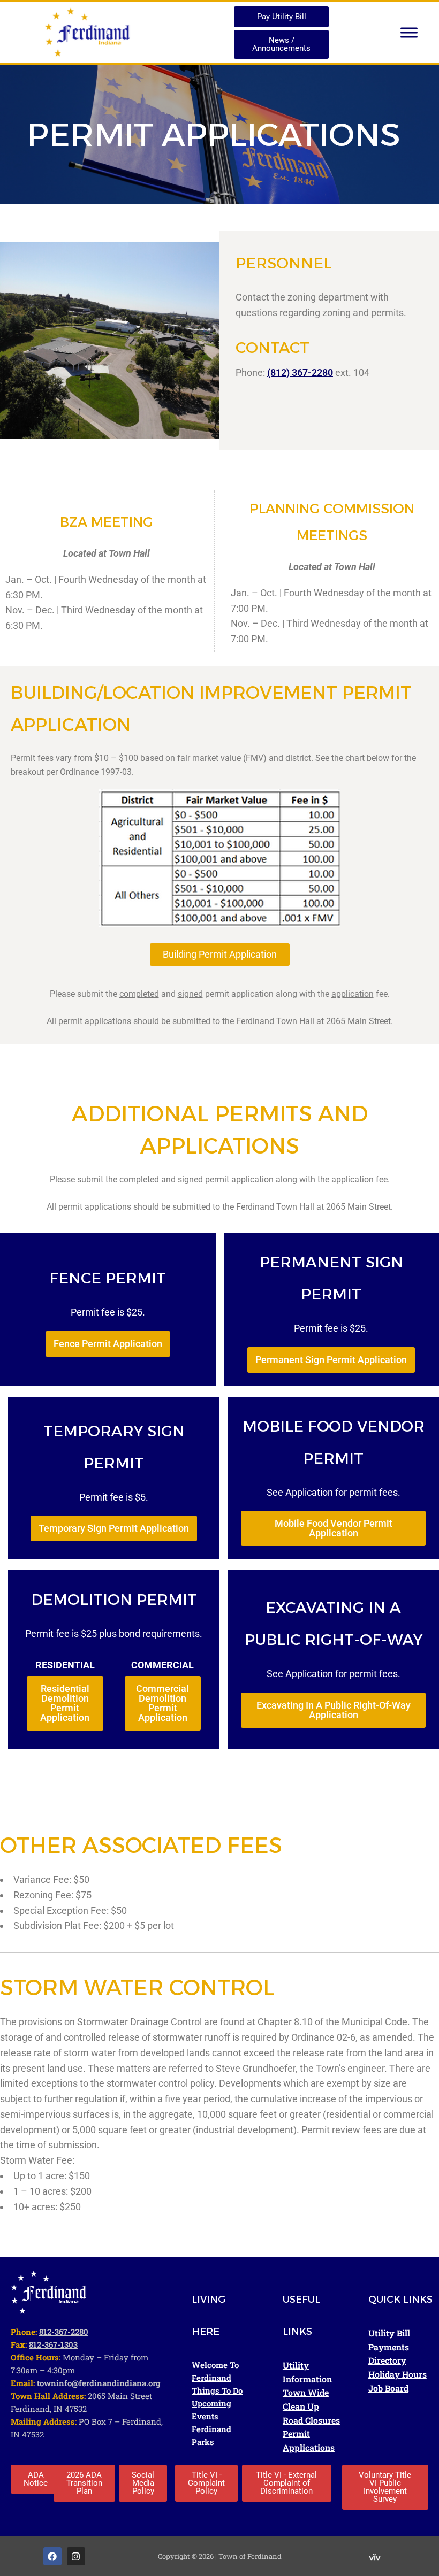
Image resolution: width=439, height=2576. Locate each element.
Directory (387, 2360)
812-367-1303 (53, 2344)
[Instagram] (76, 2556)
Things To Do (217, 2390)
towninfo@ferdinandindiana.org (99, 2383)
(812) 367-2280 (300, 372)
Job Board (388, 2388)
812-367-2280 (64, 2332)
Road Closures (311, 2420)
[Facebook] (52, 2556)
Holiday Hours (398, 2374)
